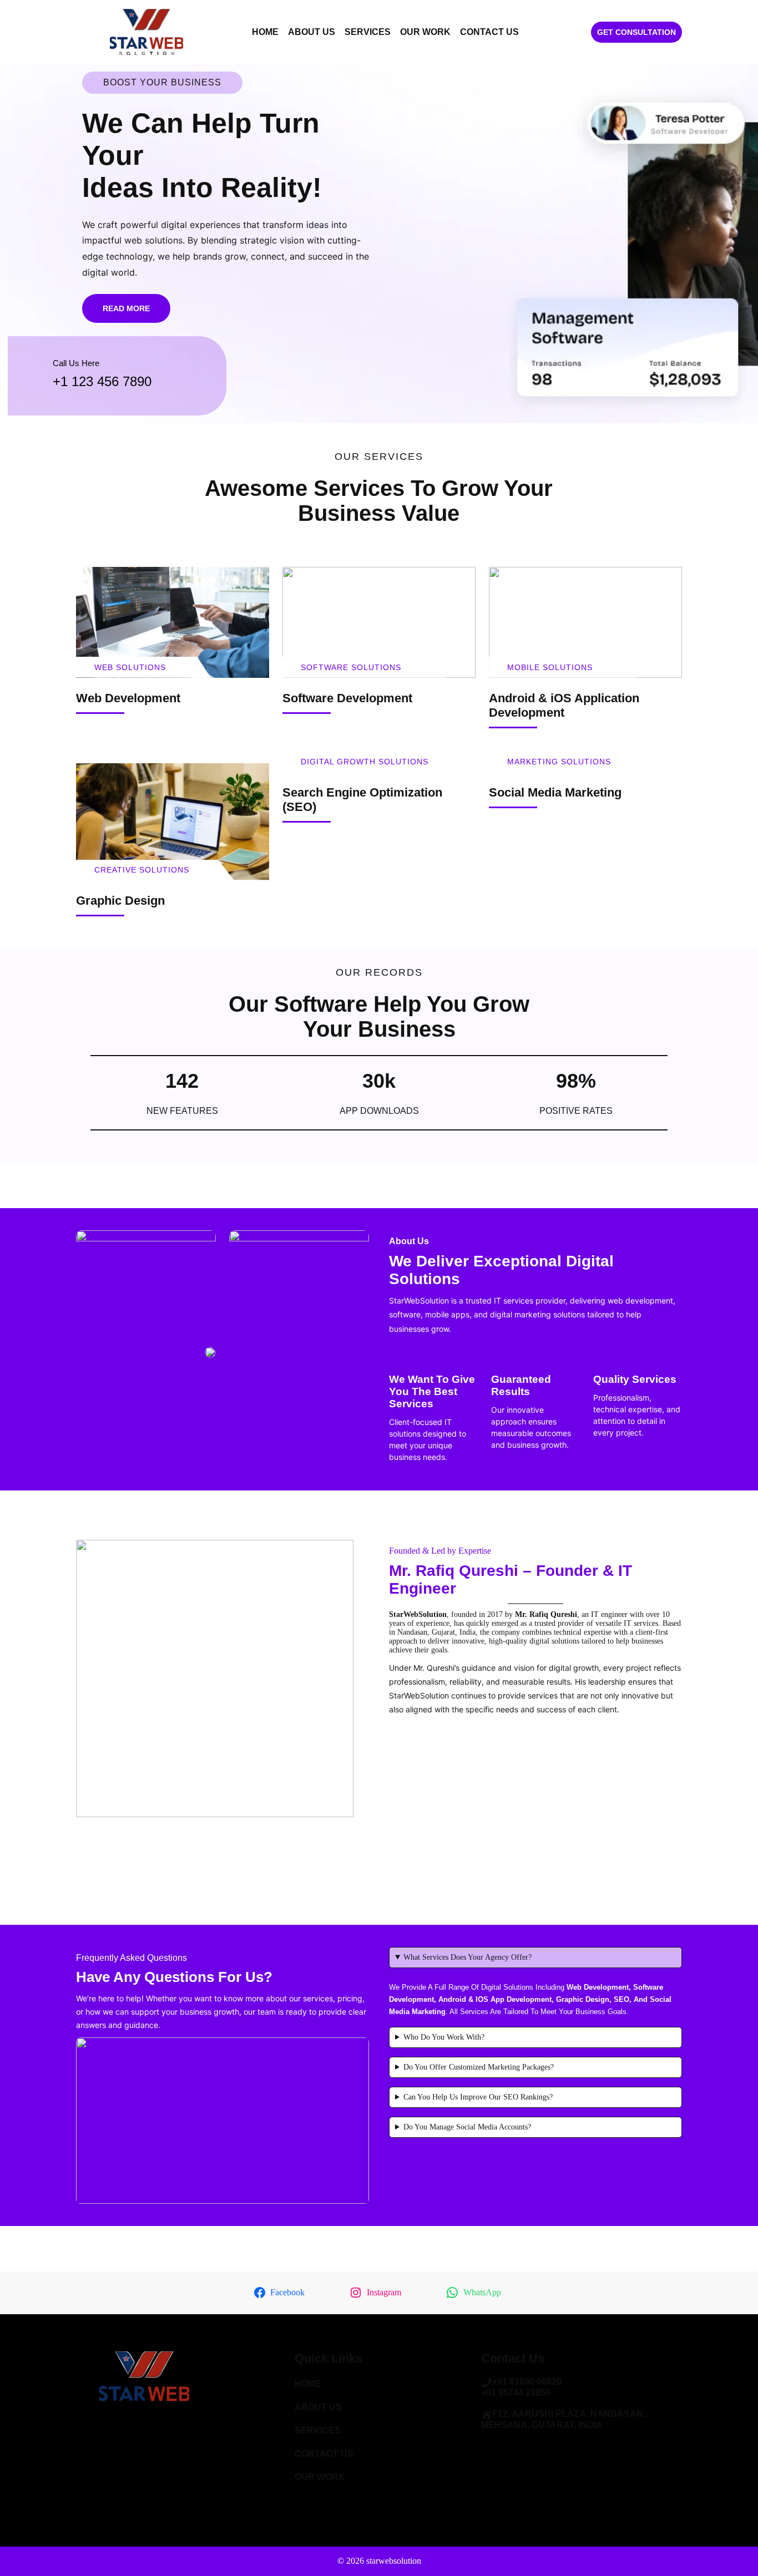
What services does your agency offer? (468, 1957)
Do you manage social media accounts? (467, 2127)
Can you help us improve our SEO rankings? (478, 2097)
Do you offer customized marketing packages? (479, 2067)
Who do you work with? (444, 2037)
